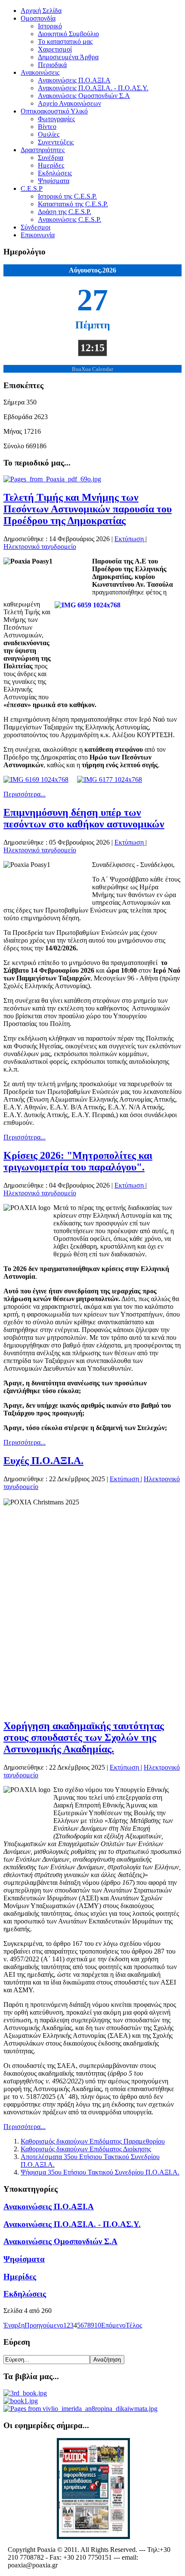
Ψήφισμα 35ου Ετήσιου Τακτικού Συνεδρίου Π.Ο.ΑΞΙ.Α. (100, 2172)
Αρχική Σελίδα (41, 11)
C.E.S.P (32, 188)
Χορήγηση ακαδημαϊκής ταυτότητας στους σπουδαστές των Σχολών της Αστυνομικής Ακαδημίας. (84, 1737)
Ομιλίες (49, 134)
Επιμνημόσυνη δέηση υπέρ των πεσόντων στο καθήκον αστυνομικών (84, 818)
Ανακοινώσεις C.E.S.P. (69, 219)
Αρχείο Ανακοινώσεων (69, 103)
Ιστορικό (50, 26)
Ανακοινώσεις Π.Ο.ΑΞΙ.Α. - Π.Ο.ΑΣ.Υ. (93, 88)
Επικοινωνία (38, 235)
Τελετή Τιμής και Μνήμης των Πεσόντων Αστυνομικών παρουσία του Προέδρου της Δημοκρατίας (88, 509)
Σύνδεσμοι (35, 227)
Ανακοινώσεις (40, 72)
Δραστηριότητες (43, 150)
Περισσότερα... (25, 794)
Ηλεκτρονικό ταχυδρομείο (40, 547)
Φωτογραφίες (56, 119)
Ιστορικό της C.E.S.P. (67, 196)
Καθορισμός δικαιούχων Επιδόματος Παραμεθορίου (93, 2141)
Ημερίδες (51, 165)
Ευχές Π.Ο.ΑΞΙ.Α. (43, 1461)
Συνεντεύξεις (56, 142)
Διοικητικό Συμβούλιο (68, 34)
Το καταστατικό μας (65, 41)
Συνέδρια (51, 158)
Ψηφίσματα (54, 181)
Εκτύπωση (130, 539)
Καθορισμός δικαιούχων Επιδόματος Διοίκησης (86, 2149)
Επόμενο (113, 2325)
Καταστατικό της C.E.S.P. (73, 204)
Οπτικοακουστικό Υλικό (54, 111)
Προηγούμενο (44, 2325)
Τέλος (134, 2325)
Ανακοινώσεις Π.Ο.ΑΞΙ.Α (74, 80)
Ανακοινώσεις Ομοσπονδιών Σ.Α (84, 96)
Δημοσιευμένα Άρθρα (68, 57)
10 (98, 2325)
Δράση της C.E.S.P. (65, 212)
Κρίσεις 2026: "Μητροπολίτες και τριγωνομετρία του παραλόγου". (78, 1161)
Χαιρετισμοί (55, 49)
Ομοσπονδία (38, 18)
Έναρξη (14, 2325)
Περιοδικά (52, 65)
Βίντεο (47, 127)
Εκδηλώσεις (55, 173)
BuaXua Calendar (92, 369)
